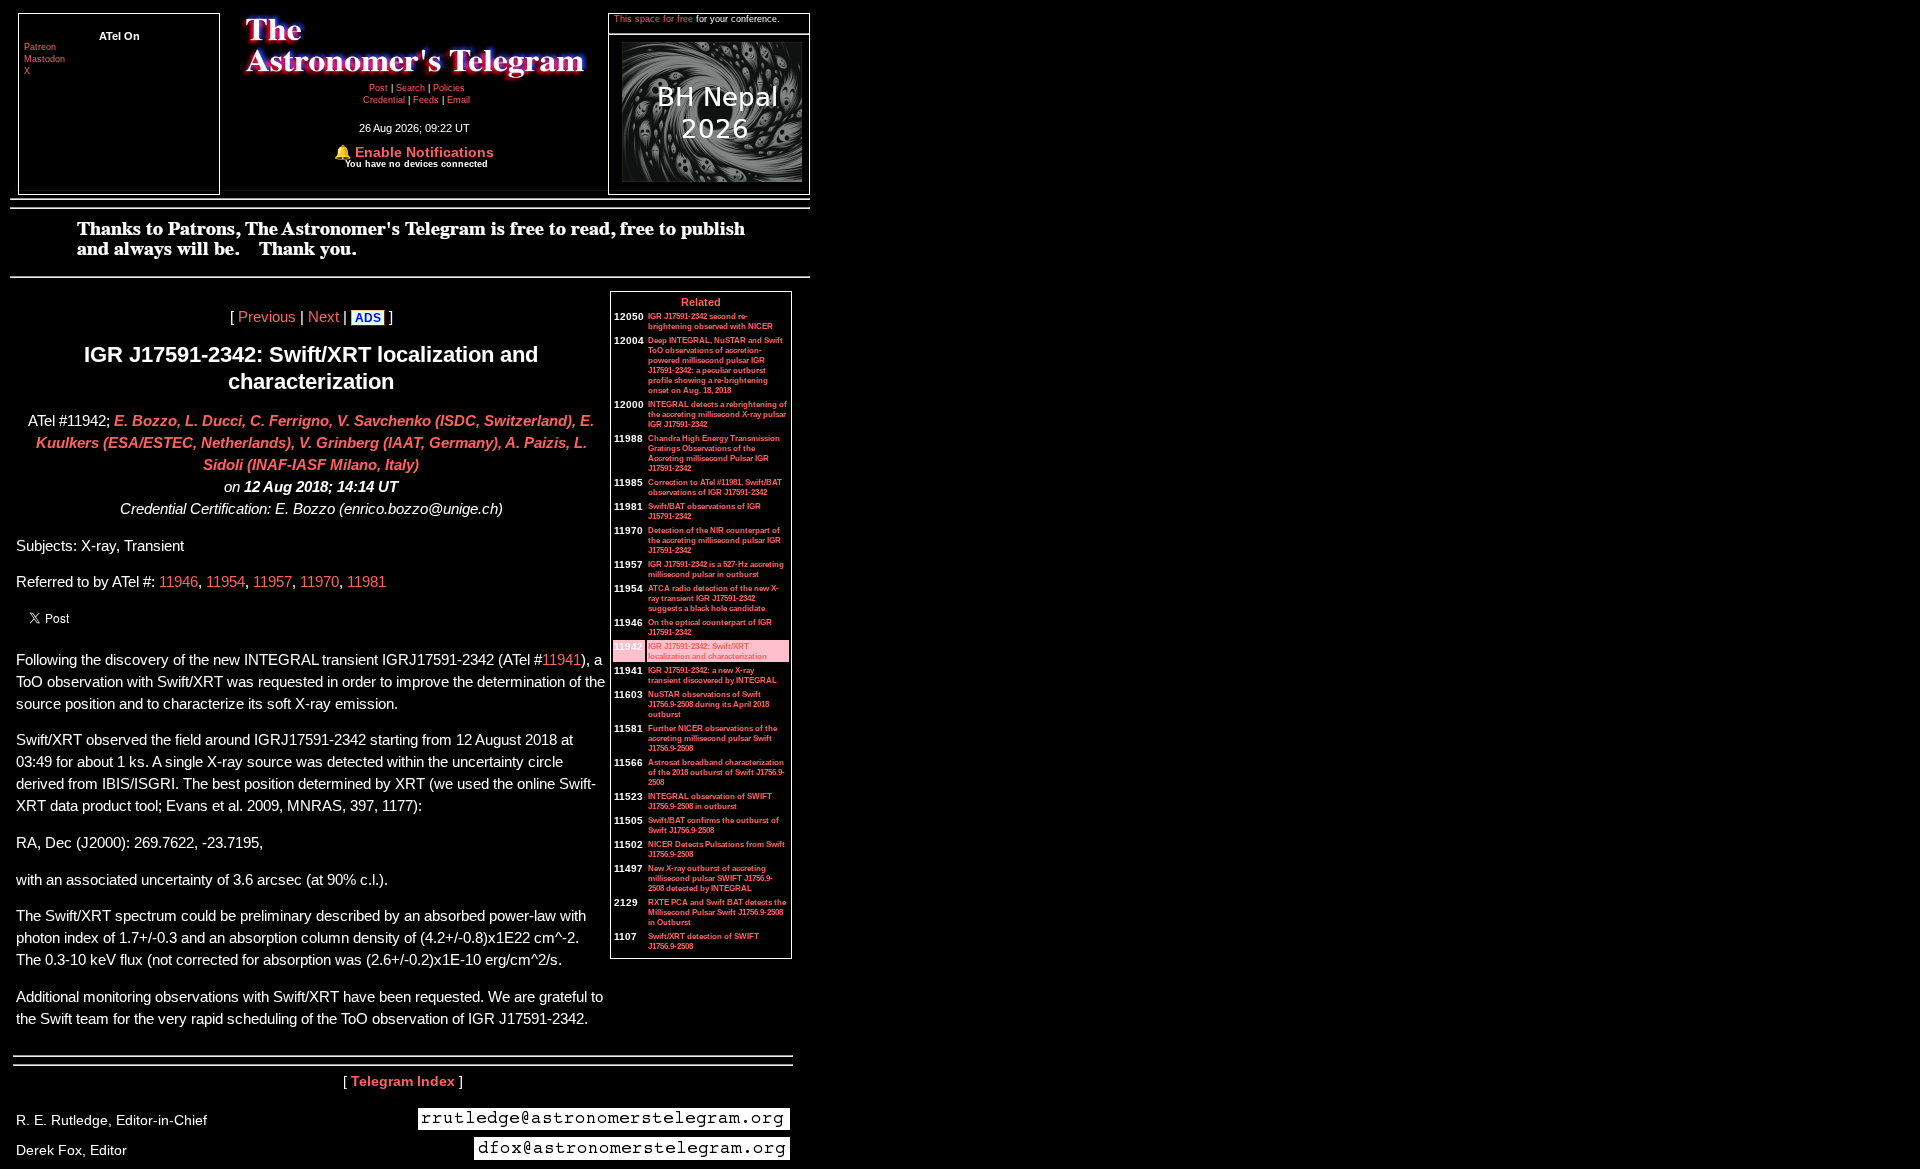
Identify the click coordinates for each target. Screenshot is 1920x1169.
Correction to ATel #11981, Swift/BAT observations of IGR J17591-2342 (715, 487)
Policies (449, 88)
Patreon (40, 47)
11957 (272, 582)
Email (458, 100)
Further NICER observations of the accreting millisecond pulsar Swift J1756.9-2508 (712, 738)
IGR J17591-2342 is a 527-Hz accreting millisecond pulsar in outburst (716, 569)
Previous (267, 317)
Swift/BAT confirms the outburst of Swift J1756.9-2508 (713, 825)
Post (380, 88)
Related (701, 302)
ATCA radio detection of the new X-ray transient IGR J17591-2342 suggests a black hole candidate (713, 598)
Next (323, 317)
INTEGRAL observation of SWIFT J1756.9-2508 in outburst (710, 801)
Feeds (426, 100)
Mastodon (44, 59)
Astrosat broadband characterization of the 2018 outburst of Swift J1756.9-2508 (716, 772)
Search (412, 88)
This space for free (655, 19)
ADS (368, 318)
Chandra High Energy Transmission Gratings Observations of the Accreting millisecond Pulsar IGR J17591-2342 (714, 453)
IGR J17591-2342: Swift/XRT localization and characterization (707, 651)
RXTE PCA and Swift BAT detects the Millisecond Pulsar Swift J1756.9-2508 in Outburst (717, 912)
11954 (225, 582)
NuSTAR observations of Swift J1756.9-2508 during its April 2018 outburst (708, 704)
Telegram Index (403, 1081)
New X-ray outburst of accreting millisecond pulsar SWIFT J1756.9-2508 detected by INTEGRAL (710, 878)
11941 (561, 660)
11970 (319, 582)
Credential (385, 100)
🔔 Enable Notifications (414, 152)
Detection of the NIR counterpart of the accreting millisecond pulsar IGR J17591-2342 (714, 540)
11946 (178, 582)
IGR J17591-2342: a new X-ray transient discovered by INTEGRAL (712, 675)
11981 (366, 582)
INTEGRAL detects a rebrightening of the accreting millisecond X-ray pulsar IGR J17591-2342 (717, 414)
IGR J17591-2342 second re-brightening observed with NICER (710, 321)
